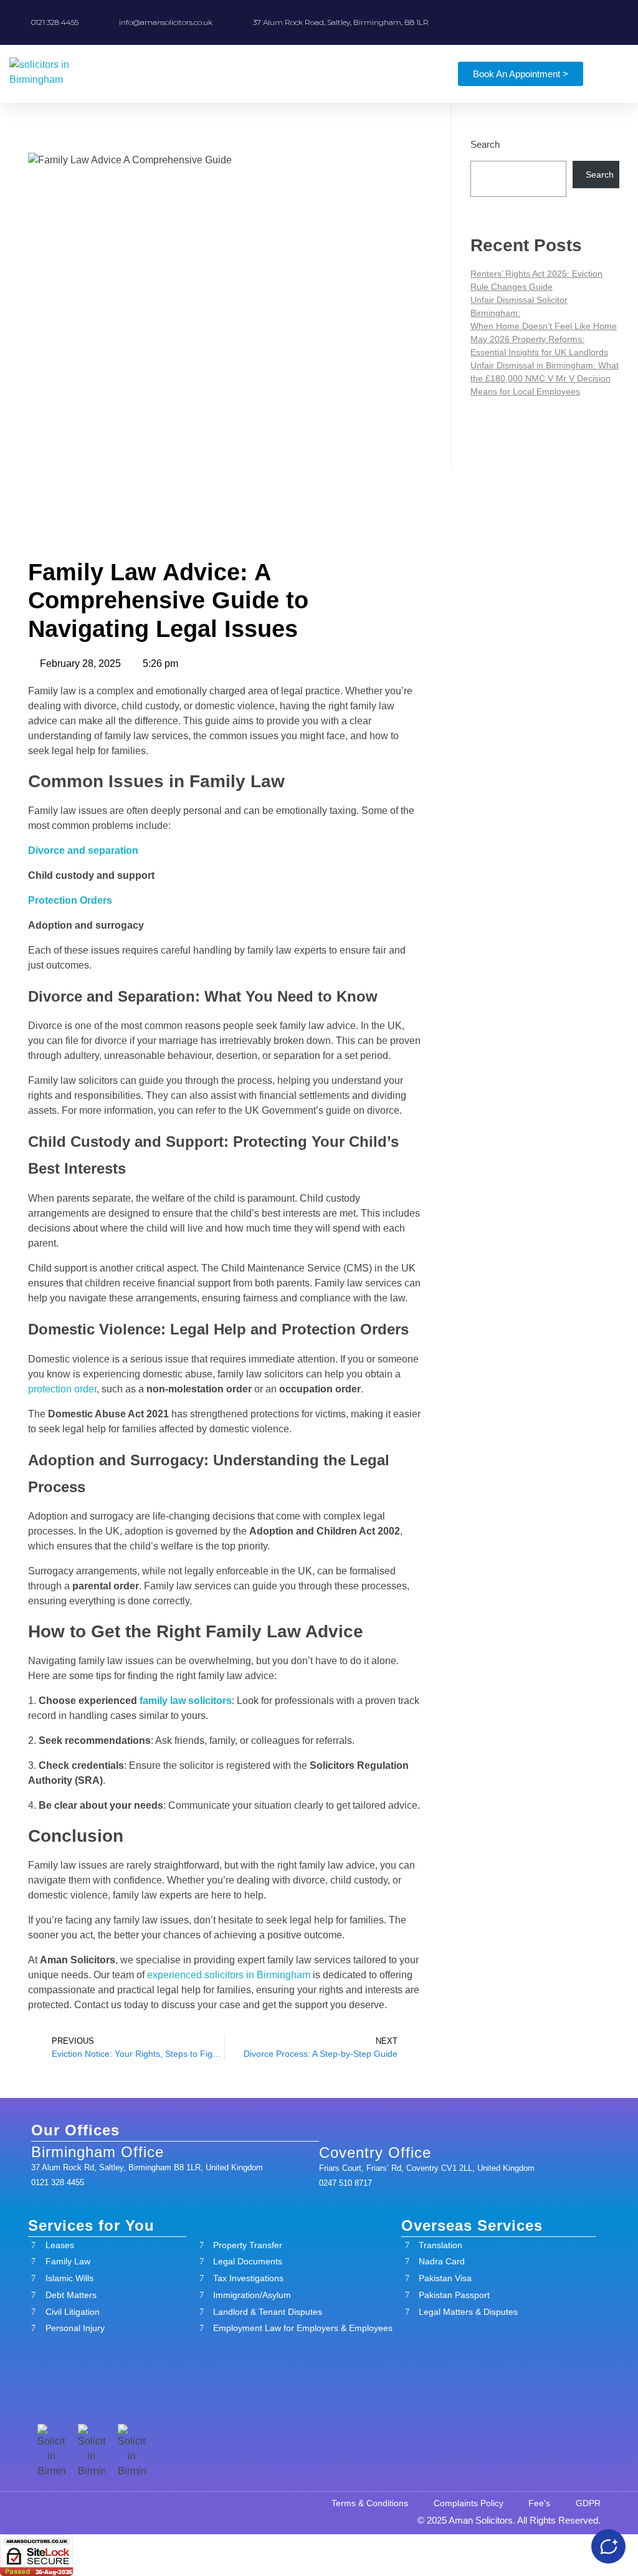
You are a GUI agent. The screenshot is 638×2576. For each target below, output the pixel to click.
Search (485, 144)
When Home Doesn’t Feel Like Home (544, 326)
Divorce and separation (83, 850)
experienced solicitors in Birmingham (229, 1975)
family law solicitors (186, 1701)
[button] (403, 74)
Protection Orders (70, 900)
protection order (62, 1389)
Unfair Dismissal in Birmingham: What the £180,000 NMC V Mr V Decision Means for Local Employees (545, 378)
